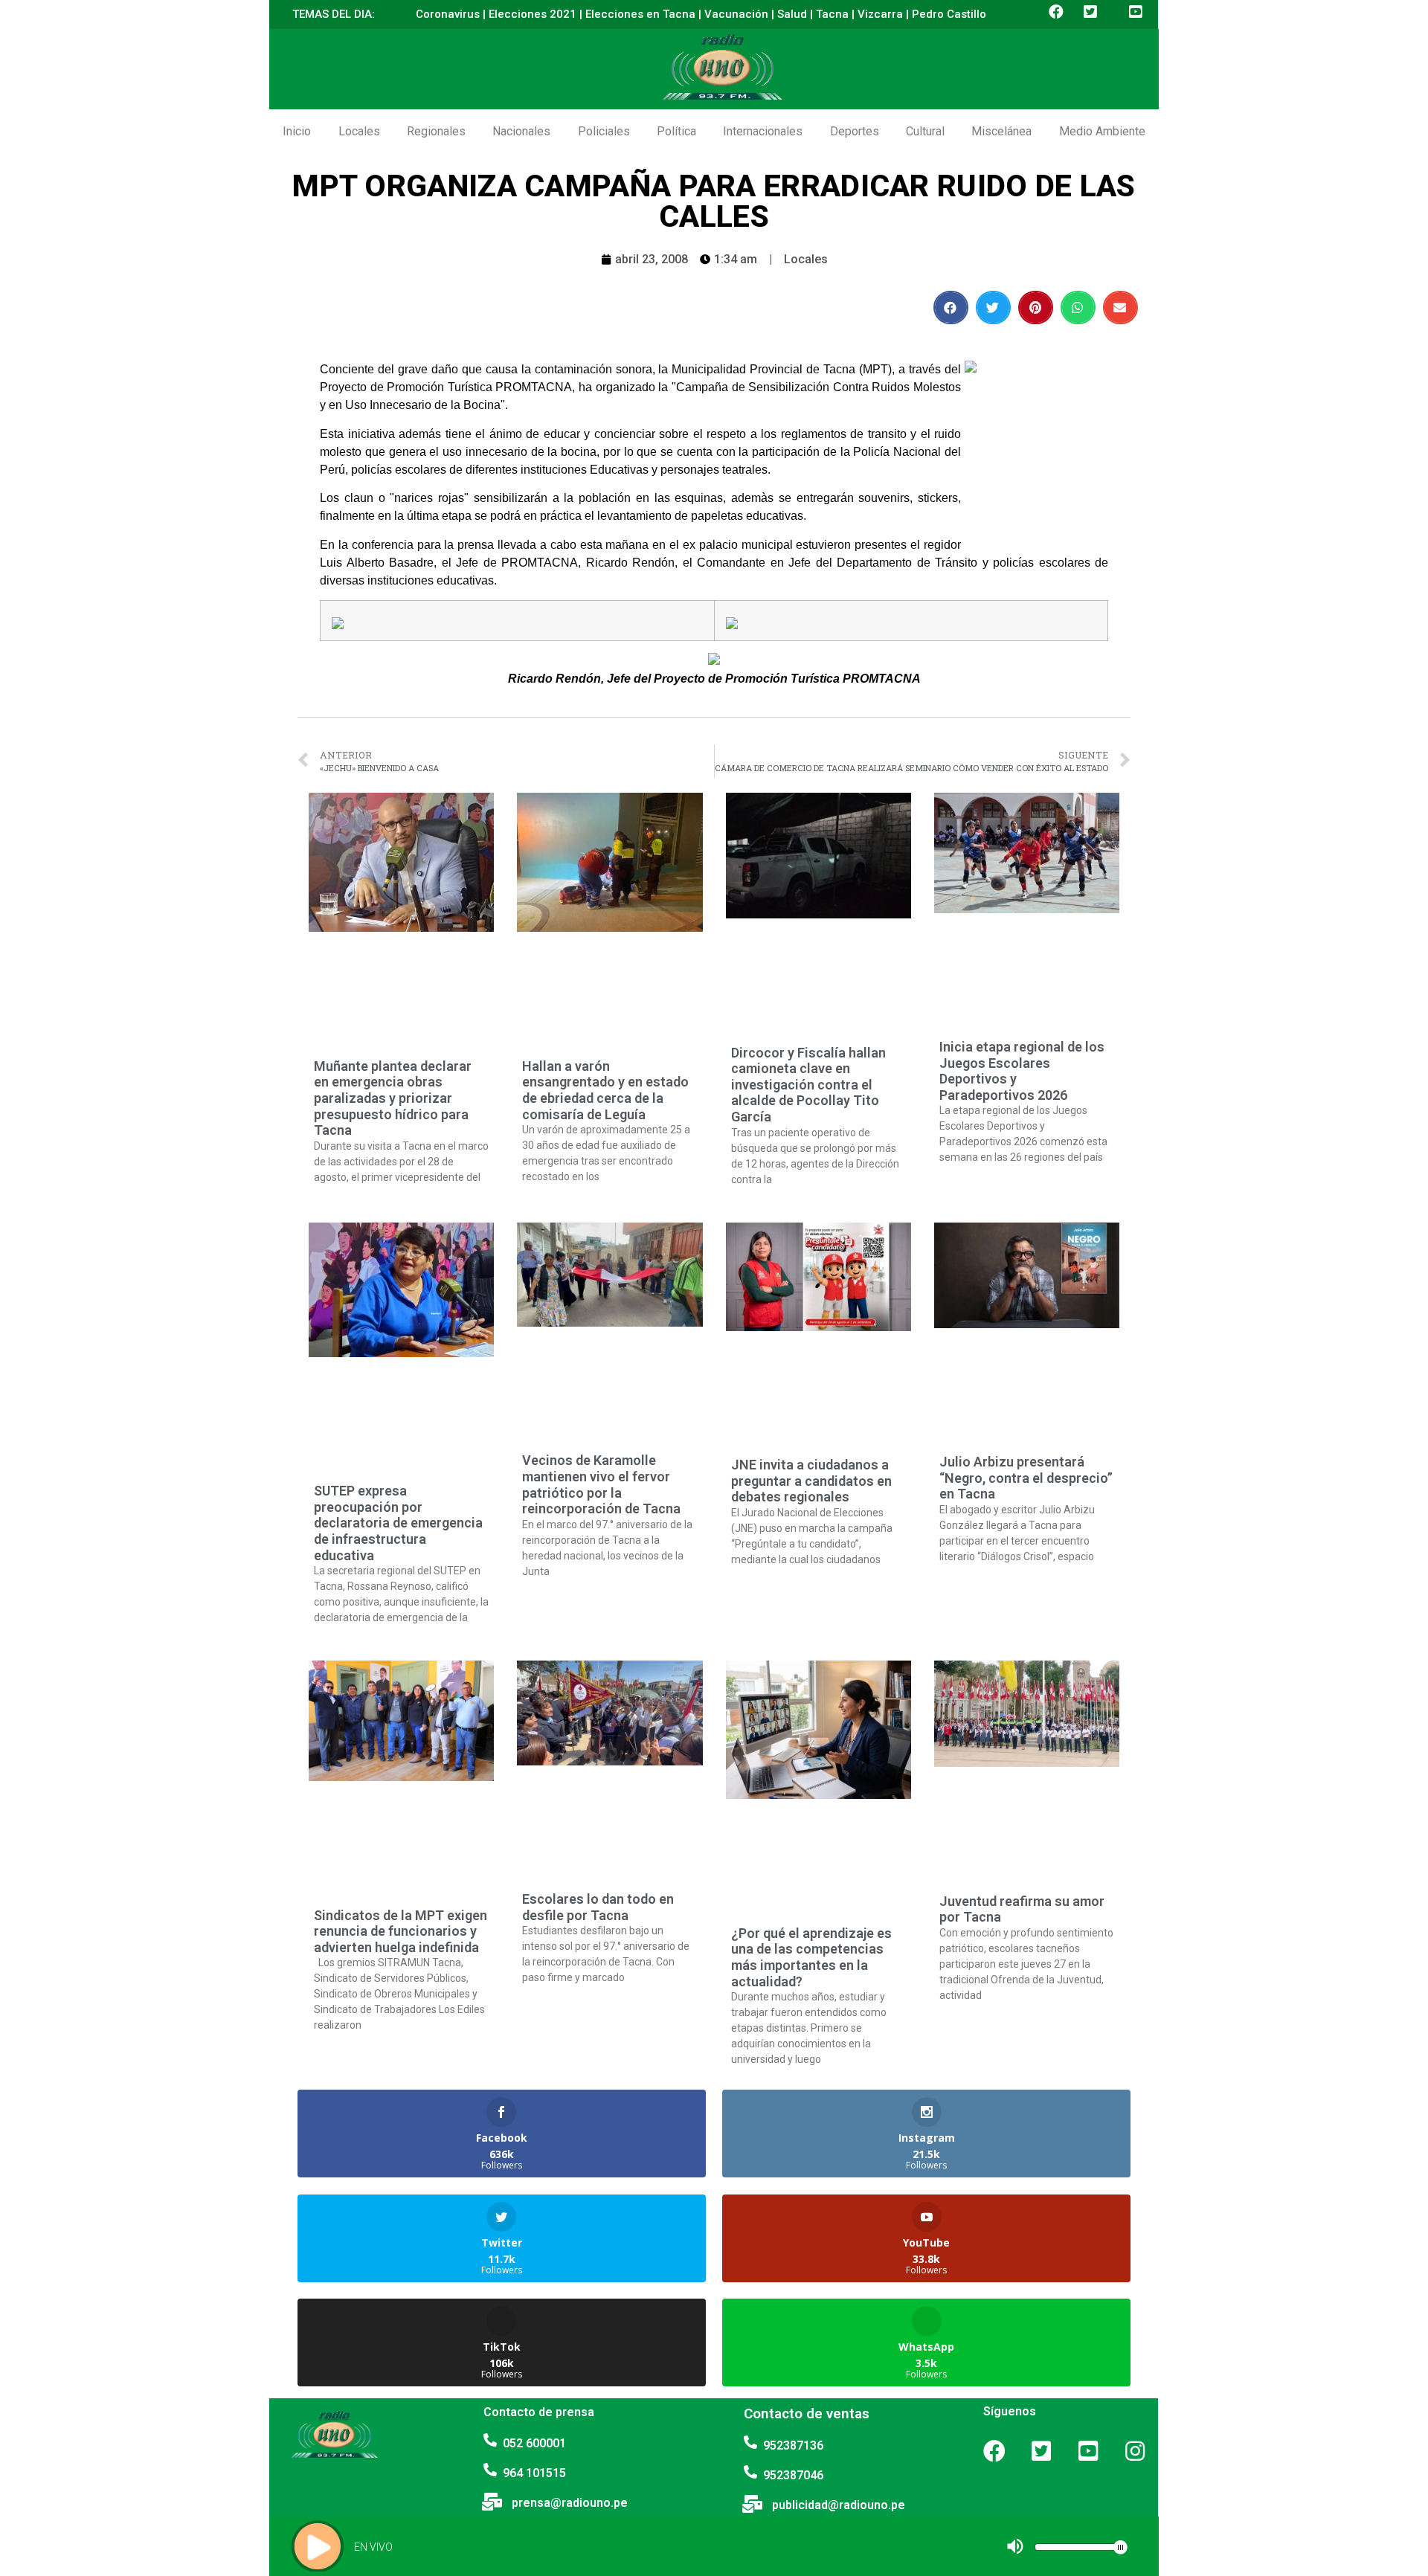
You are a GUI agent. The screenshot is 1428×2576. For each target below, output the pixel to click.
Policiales (604, 131)
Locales (359, 131)
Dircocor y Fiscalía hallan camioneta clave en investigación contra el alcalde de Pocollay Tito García (808, 1085)
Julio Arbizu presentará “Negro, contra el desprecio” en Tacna (1026, 1478)
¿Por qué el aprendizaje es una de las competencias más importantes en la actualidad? (811, 1957)
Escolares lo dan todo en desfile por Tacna (598, 1907)
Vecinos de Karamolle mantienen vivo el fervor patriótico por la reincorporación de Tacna (601, 1484)
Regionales (436, 131)
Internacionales (763, 131)
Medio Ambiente (1102, 131)
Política (676, 131)
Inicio (297, 131)
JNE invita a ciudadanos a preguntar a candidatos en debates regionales (811, 1481)
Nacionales (521, 131)
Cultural (925, 131)
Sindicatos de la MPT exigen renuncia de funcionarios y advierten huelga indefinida (401, 1931)
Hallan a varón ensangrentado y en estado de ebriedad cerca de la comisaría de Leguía (605, 1090)
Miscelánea (1001, 131)
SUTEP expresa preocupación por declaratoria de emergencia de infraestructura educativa (398, 1523)
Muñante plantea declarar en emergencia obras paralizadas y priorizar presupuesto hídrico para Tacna (393, 1098)
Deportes (855, 131)
